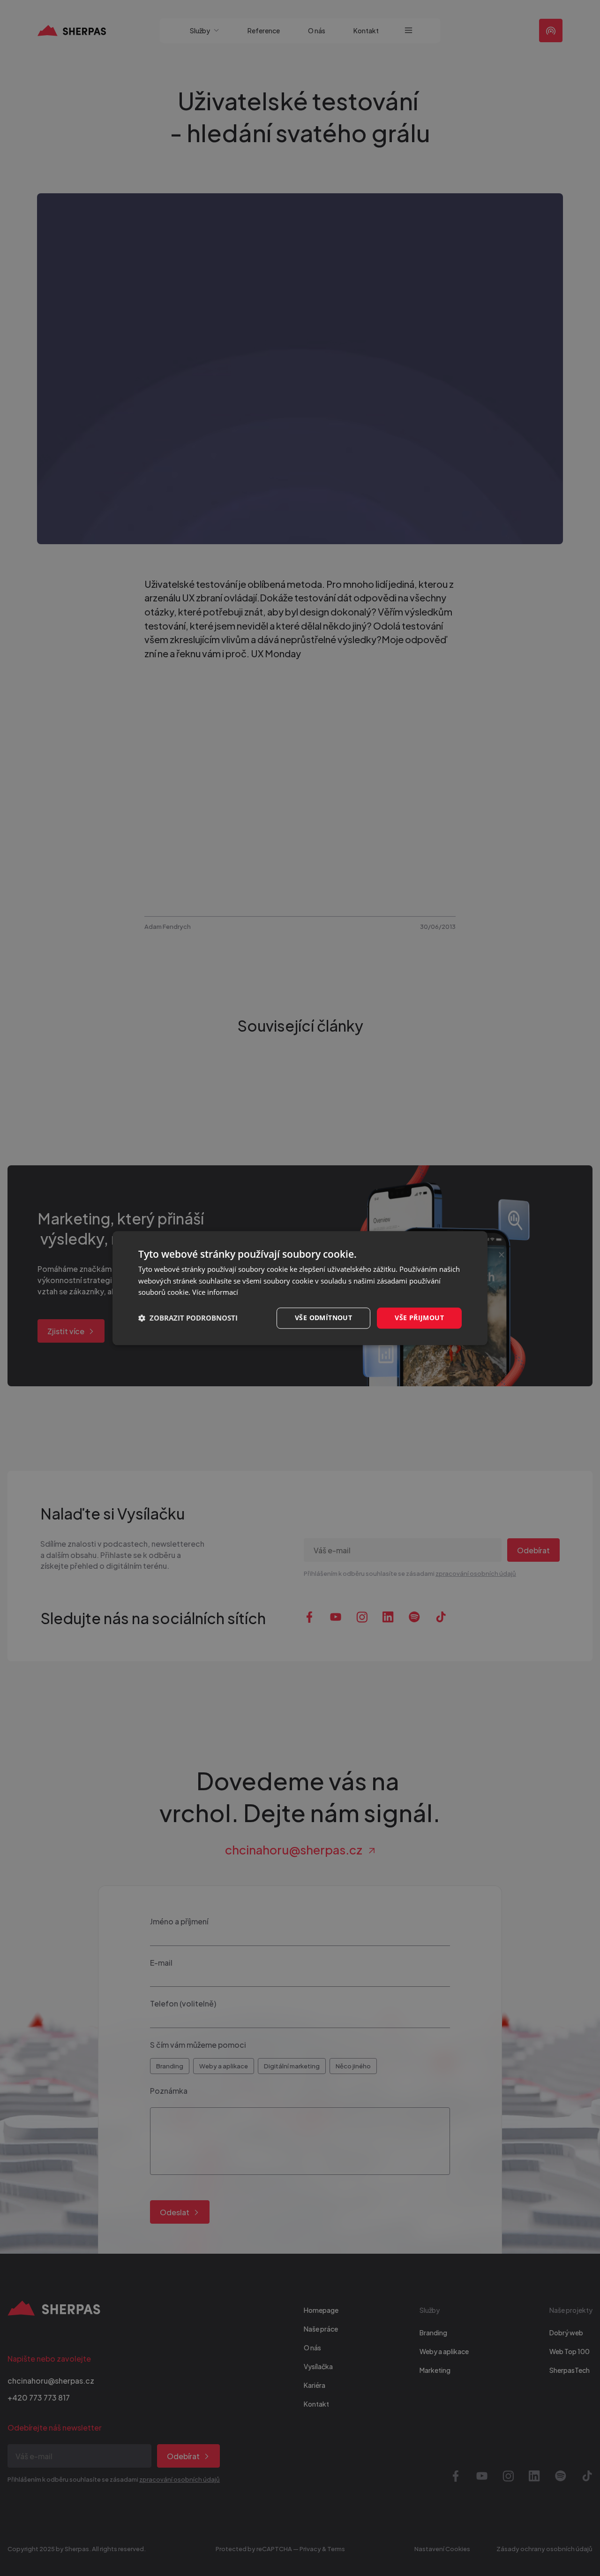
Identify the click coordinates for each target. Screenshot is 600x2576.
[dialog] (300, 1288)
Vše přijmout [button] (419, 1318)
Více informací (215, 1292)
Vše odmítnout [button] (323, 1318)
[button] (188, 1318)
